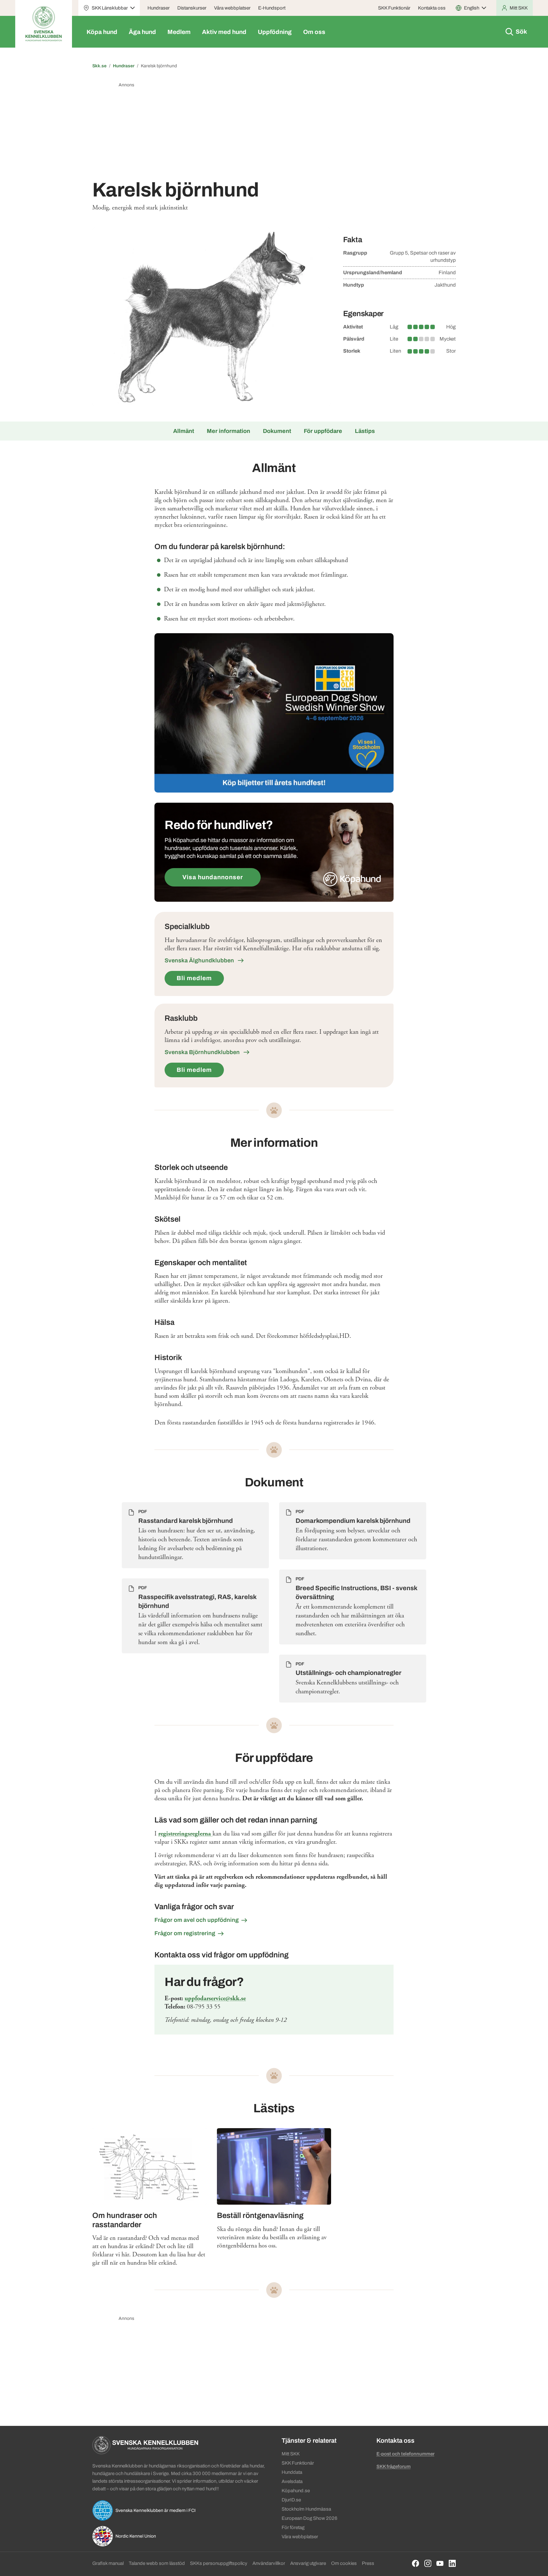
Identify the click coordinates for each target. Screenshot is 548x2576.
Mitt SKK (291, 2454)
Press (368, 2563)
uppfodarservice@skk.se (215, 1998)
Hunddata (292, 2472)
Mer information (228, 431)
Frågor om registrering (185, 1933)
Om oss (314, 32)
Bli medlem (194, 978)
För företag (293, 2527)
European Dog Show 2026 (310, 2518)
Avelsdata (292, 2481)
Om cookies (344, 2563)
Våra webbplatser (232, 8)
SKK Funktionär (394, 8)
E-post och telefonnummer (405, 2454)
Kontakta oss (432, 8)
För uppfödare (323, 431)
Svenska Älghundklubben (200, 960)
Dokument (277, 431)
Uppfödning (275, 32)
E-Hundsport (272, 8)
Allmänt (184, 431)
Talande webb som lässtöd (157, 2563)
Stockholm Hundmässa (306, 2509)
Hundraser (159, 8)
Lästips (365, 431)
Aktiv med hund (224, 32)
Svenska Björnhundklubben (203, 1052)
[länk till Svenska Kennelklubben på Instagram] (428, 2563)
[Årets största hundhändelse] (274, 713)
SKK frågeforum (394, 2466)
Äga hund (142, 32)
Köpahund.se (296, 2491)
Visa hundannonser (213, 877)
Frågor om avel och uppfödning (197, 1920)
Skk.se (99, 66)
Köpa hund (102, 32)
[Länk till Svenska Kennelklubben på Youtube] (440, 2563)
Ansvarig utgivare (308, 2563)
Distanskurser (192, 8)
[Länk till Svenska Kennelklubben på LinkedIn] (452, 2563)
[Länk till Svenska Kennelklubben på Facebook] (416, 2563)
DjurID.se (291, 2500)
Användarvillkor (269, 2563)
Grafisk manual (108, 2563)
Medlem (179, 32)
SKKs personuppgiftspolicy (219, 2563)
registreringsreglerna (185, 1834)
